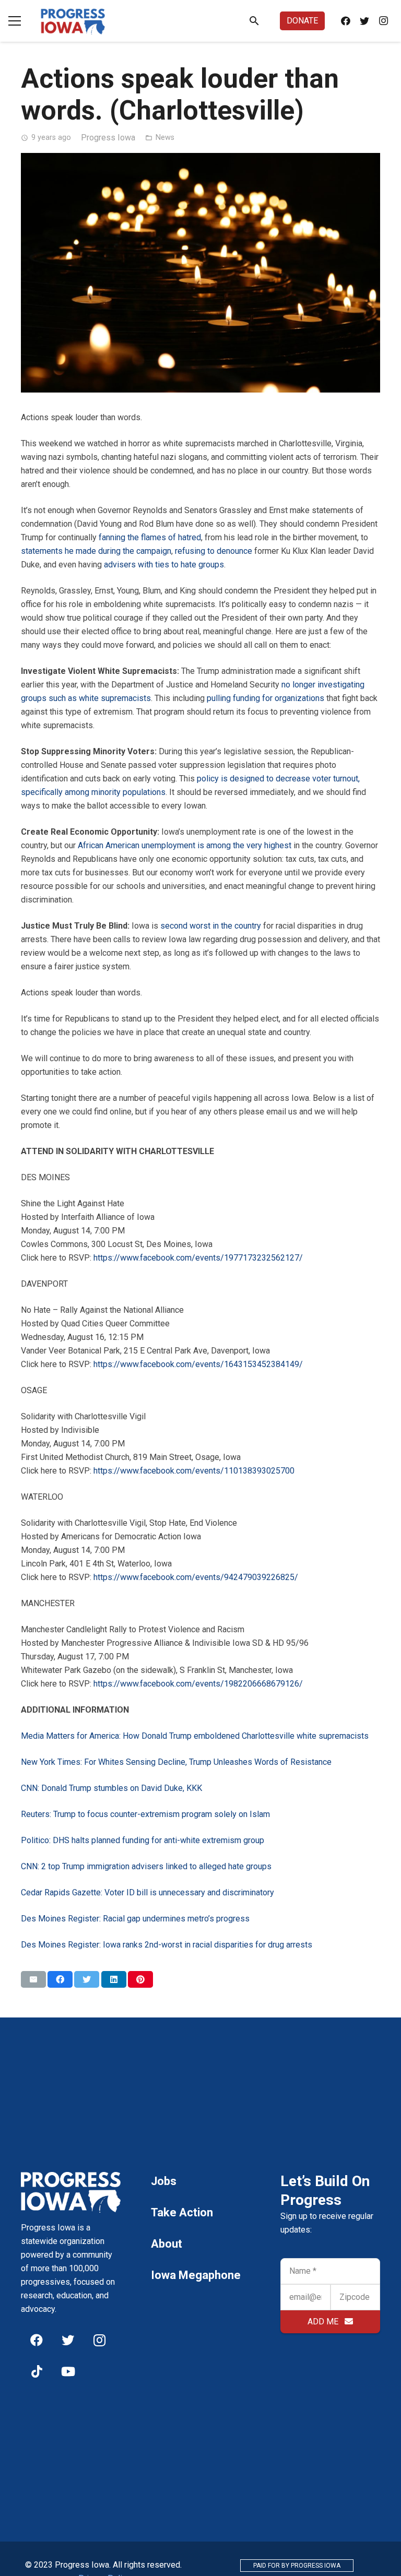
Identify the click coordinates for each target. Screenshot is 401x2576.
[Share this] (60, 1979)
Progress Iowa (108, 138)
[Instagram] (383, 21)
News (165, 138)
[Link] (73, 21)
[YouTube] (68, 2371)
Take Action (182, 2212)
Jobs (164, 2181)
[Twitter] (364, 21)
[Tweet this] (87, 1979)
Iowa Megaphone (196, 2275)
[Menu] (15, 21)
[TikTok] (37, 2371)
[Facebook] (346, 21)
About (167, 2244)
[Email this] (33, 1979)
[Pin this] (140, 1979)
